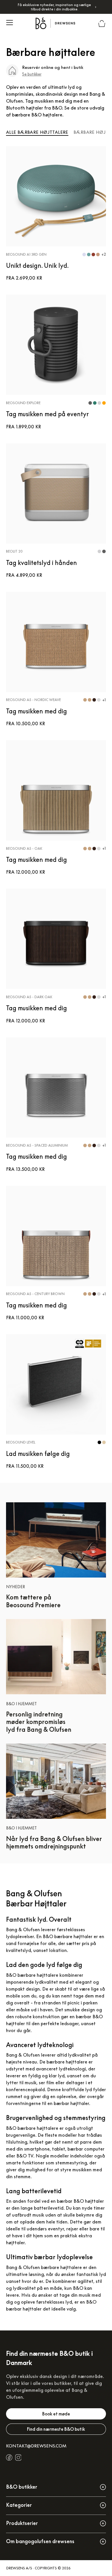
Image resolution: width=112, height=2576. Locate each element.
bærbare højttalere (67, 2062)
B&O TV (25, 2156)
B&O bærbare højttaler (68, 1936)
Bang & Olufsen (23, 2055)
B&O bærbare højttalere (32, 1975)
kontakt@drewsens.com (36, 2446)
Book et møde (56, 2414)
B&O (78, 2288)
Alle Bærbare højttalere (37, 132)
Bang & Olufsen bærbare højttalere (44, 2267)
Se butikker (32, 74)
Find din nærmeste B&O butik (56, 2429)
